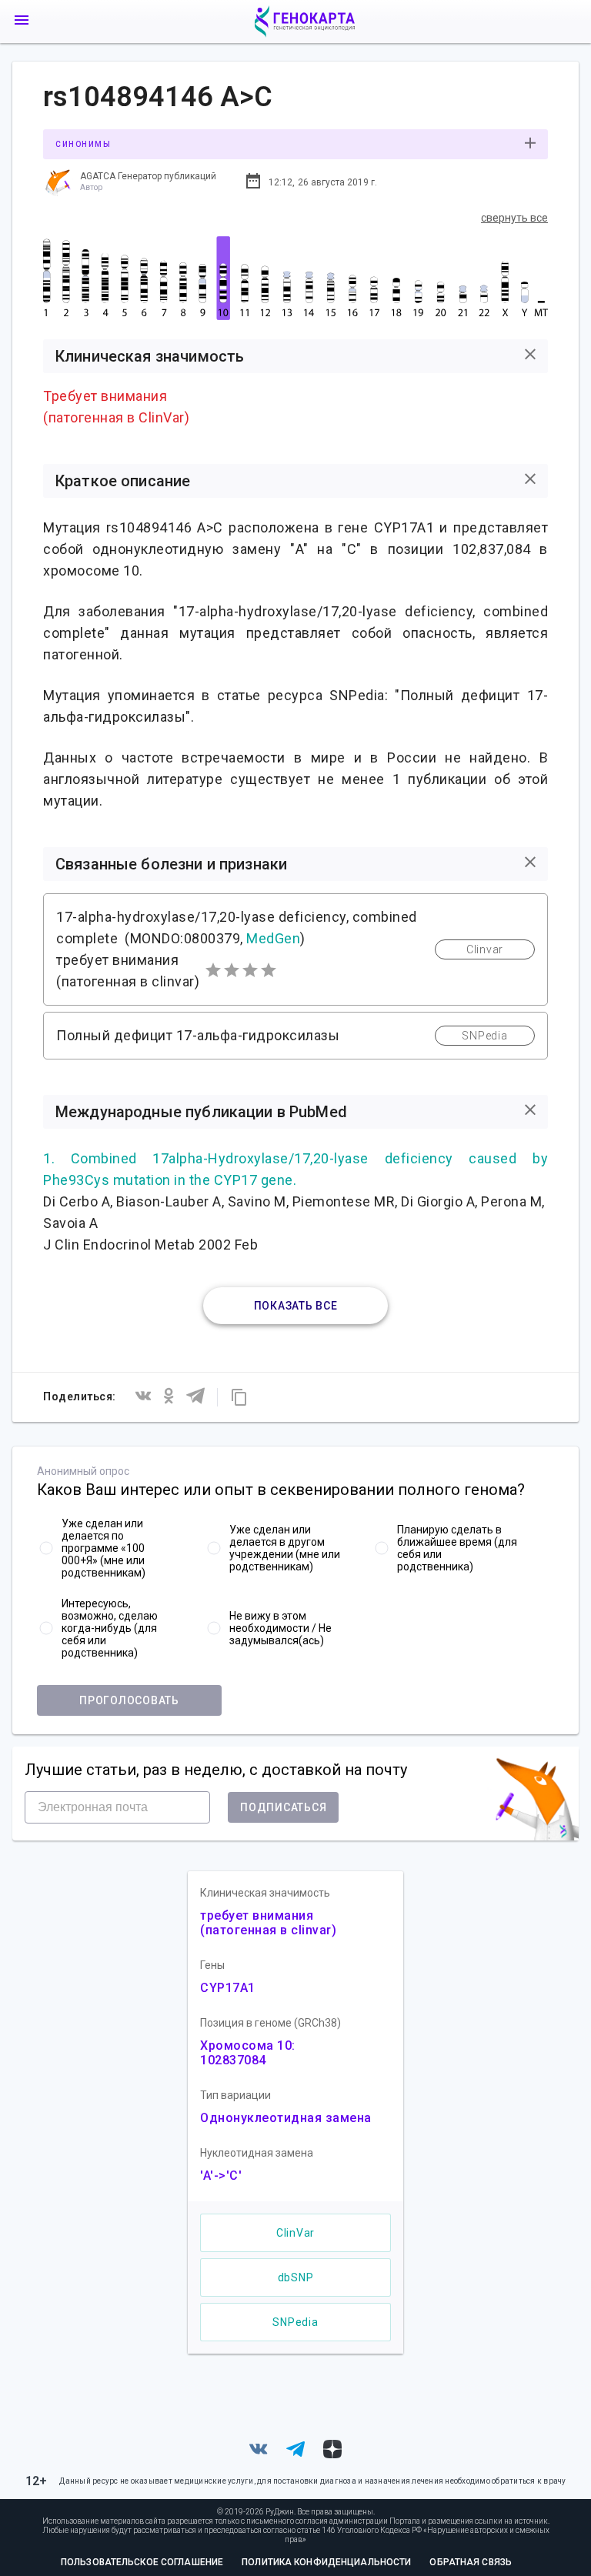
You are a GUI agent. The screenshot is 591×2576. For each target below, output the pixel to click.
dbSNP (296, 2277)
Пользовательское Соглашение (142, 2562)
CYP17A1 (228, 1988)
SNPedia (295, 2322)
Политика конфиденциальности (326, 2562)
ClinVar (295, 2233)
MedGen (273, 938)
